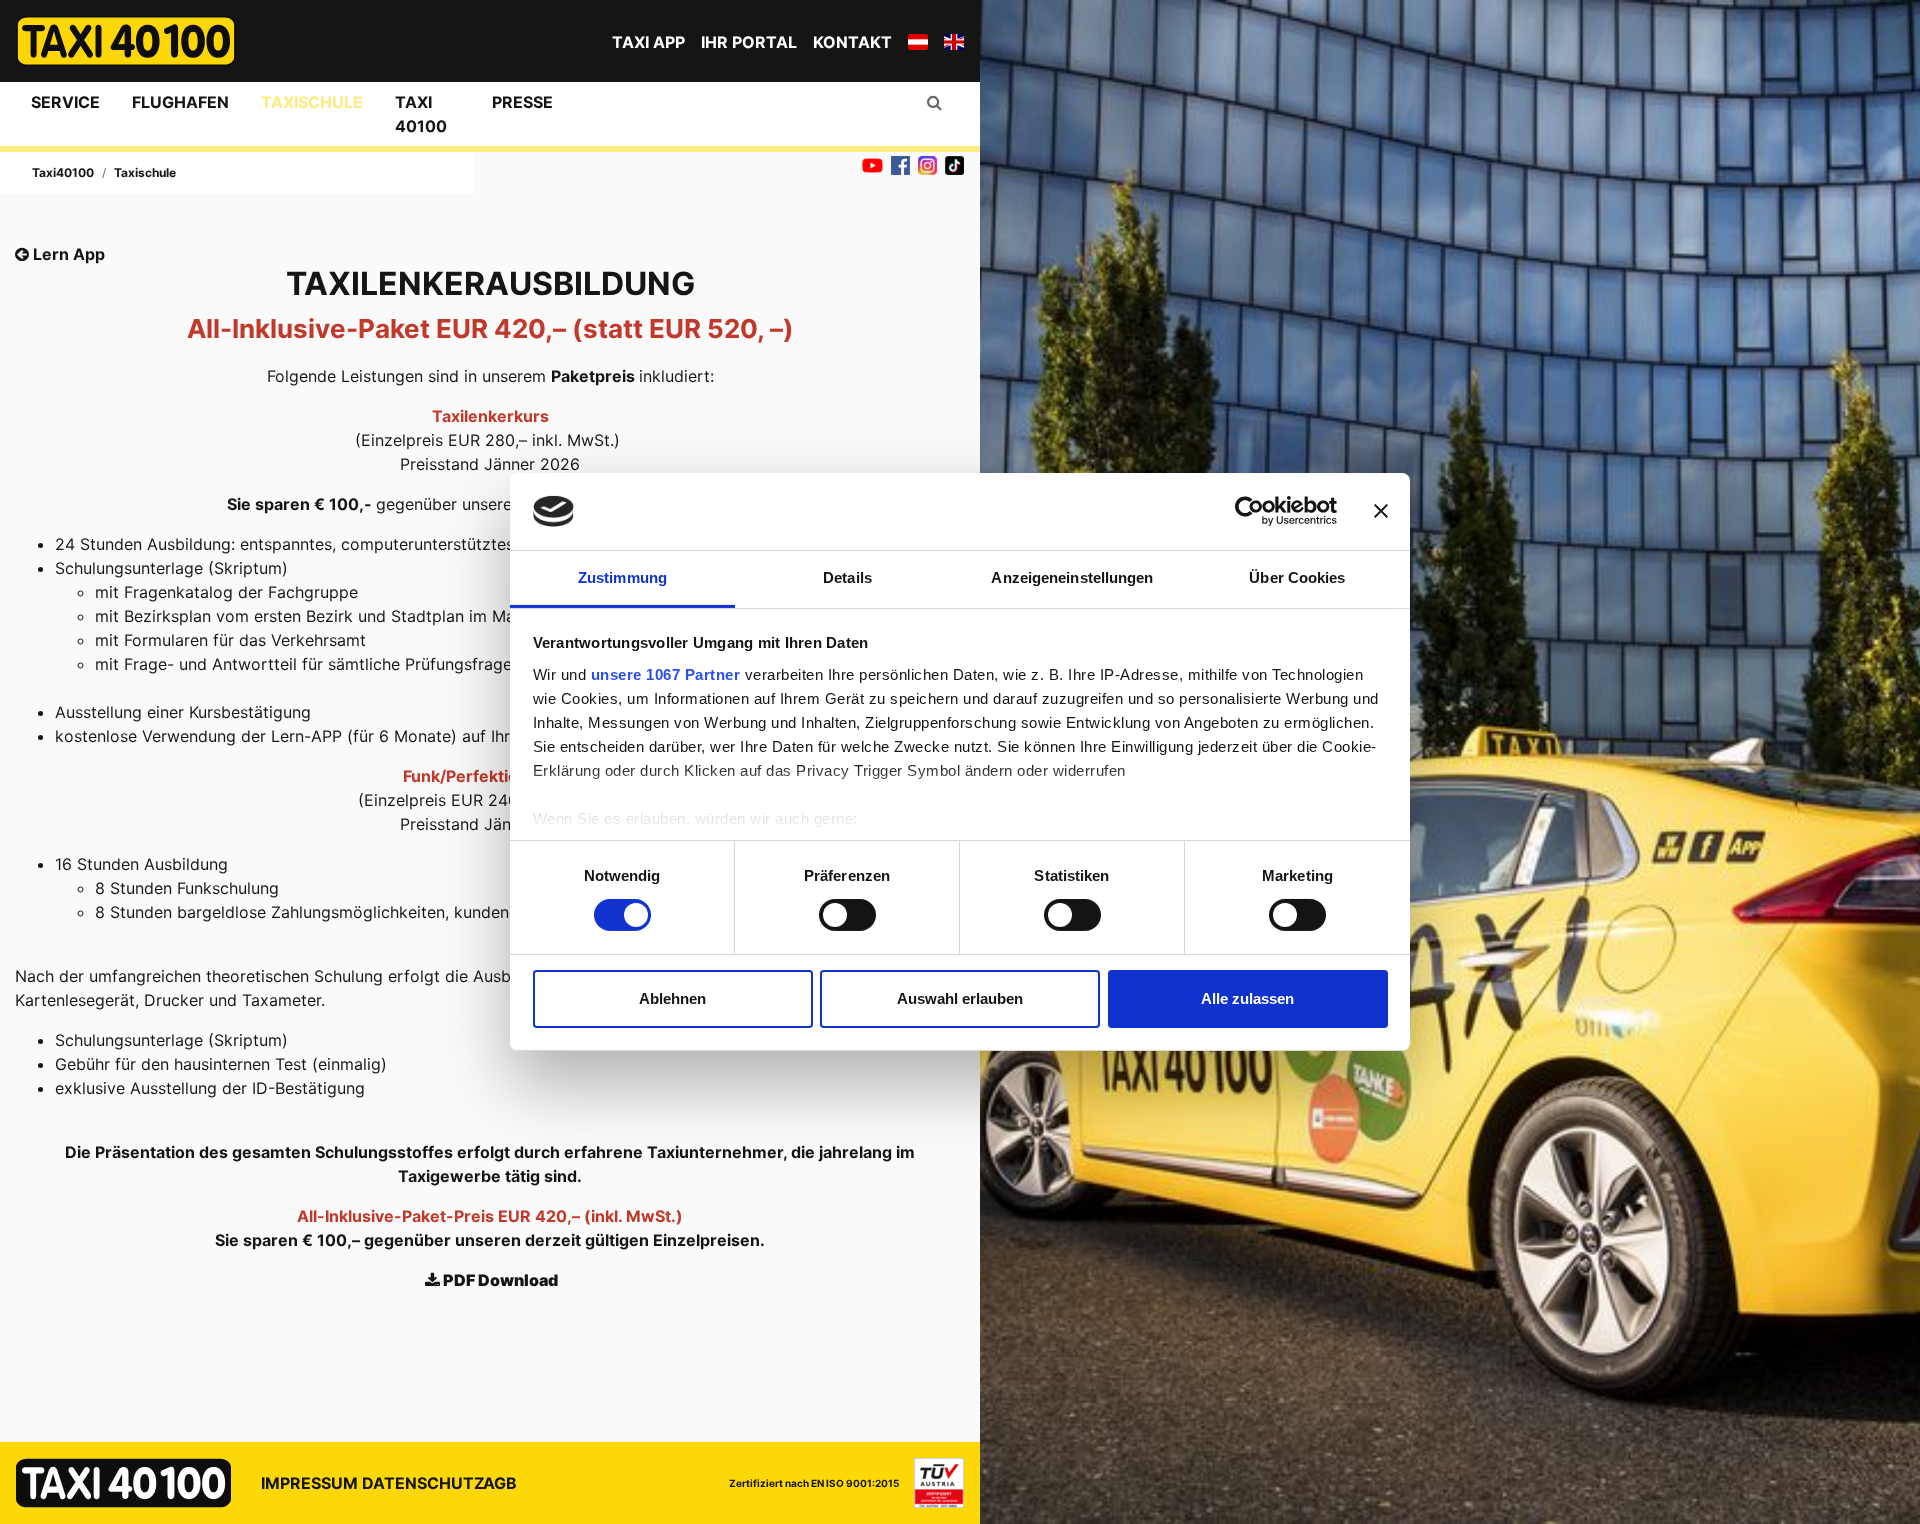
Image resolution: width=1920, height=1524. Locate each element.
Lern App (67, 254)
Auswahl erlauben (960, 998)
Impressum (309, 1483)
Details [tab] (847, 577)
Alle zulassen (1247, 998)
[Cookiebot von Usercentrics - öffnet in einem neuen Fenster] (1249, 511)
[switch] (847, 915)
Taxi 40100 (421, 114)
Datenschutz (423, 1483)
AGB (500, 1483)
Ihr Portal (749, 42)
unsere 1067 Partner (666, 674)
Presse (522, 102)
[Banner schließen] (1381, 511)
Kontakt (852, 42)
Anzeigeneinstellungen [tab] (1072, 577)
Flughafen (180, 102)
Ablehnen (672, 998)
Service (65, 102)
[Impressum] (931, 1483)
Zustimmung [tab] (622, 577)
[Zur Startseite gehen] (126, 41)
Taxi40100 (63, 172)
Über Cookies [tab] (1297, 577)
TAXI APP (648, 42)
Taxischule (312, 102)
